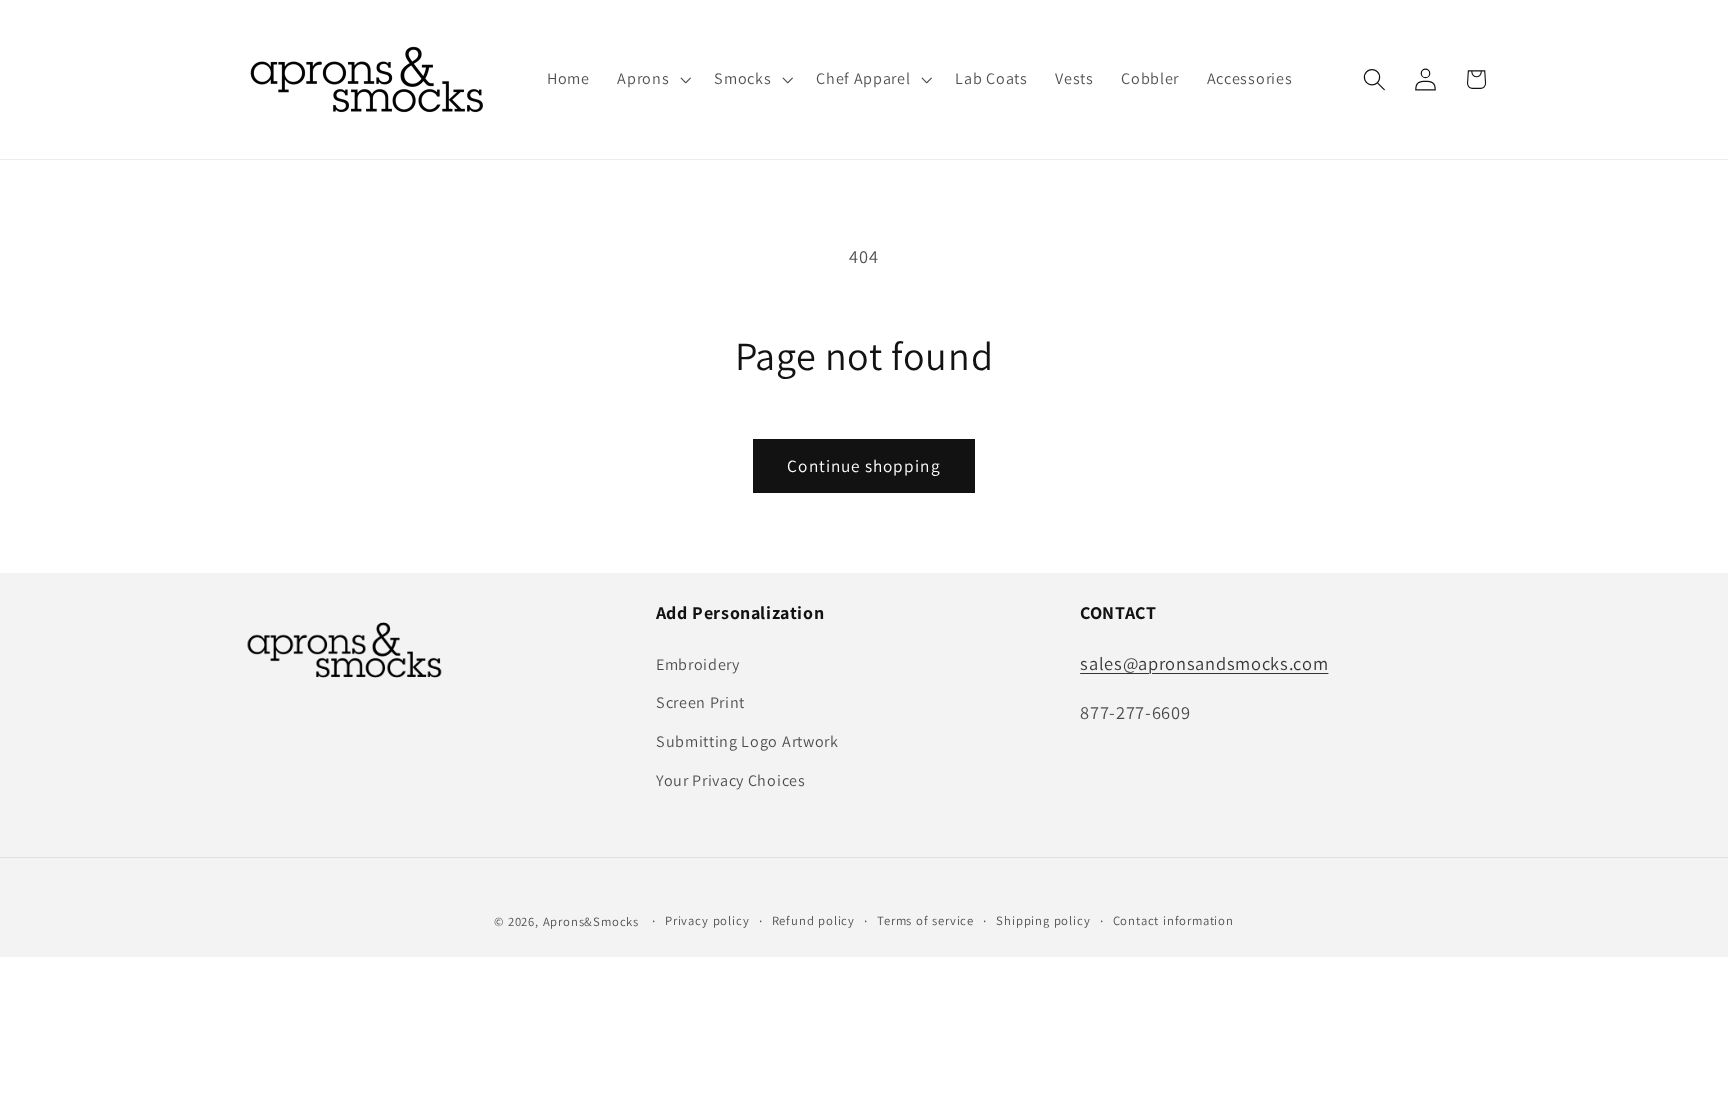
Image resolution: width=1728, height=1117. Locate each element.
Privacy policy (707, 920)
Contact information (1173, 920)
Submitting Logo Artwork (747, 741)
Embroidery (698, 664)
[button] (651, 80)
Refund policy (813, 920)
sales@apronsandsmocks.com (1204, 663)
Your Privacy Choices (731, 780)
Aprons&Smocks (591, 921)
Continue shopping (864, 465)
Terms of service (925, 920)
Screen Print (700, 702)
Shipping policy (1043, 920)
